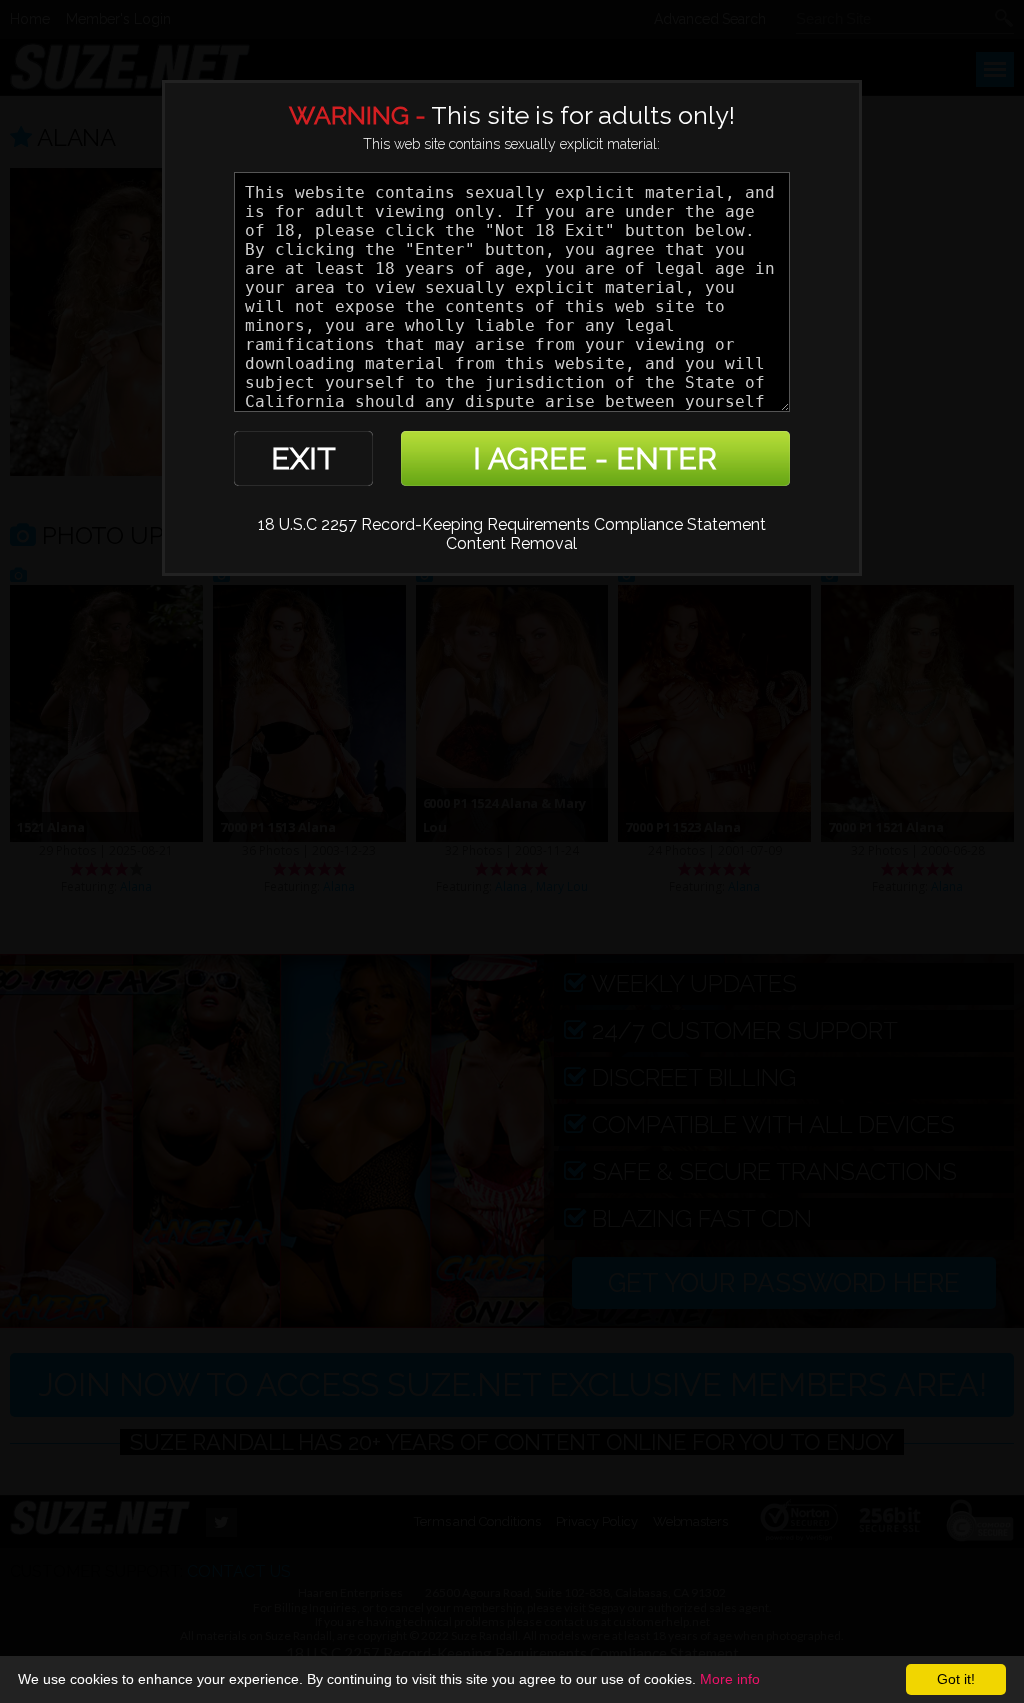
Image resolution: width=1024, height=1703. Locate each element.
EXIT (303, 458)
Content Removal (511, 543)
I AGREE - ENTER (595, 458)
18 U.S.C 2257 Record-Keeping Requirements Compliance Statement (512, 524)
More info (730, 1679)
